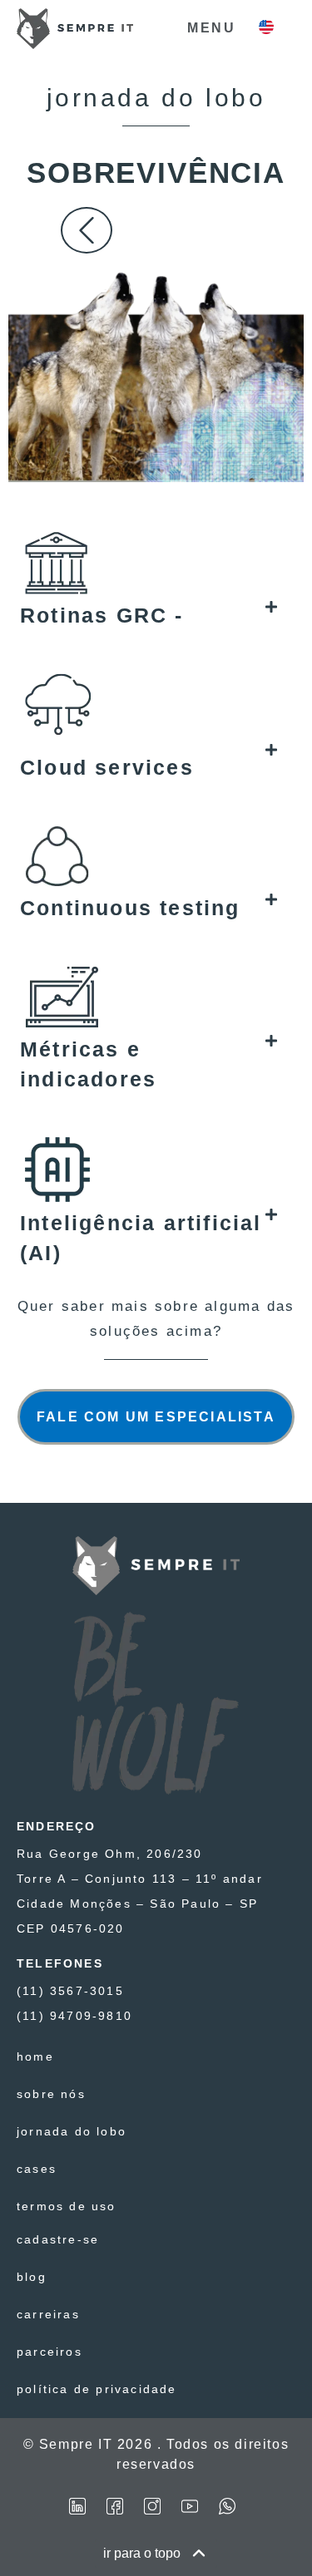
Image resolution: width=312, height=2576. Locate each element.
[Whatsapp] (227, 2506)
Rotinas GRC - (102, 615)
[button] (149, 615)
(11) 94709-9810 (74, 2016)
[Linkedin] (77, 2506)
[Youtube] (190, 2506)
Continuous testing (130, 908)
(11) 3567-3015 (70, 1991)
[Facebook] (115, 2506)
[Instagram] (152, 2506)
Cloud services (107, 767)
